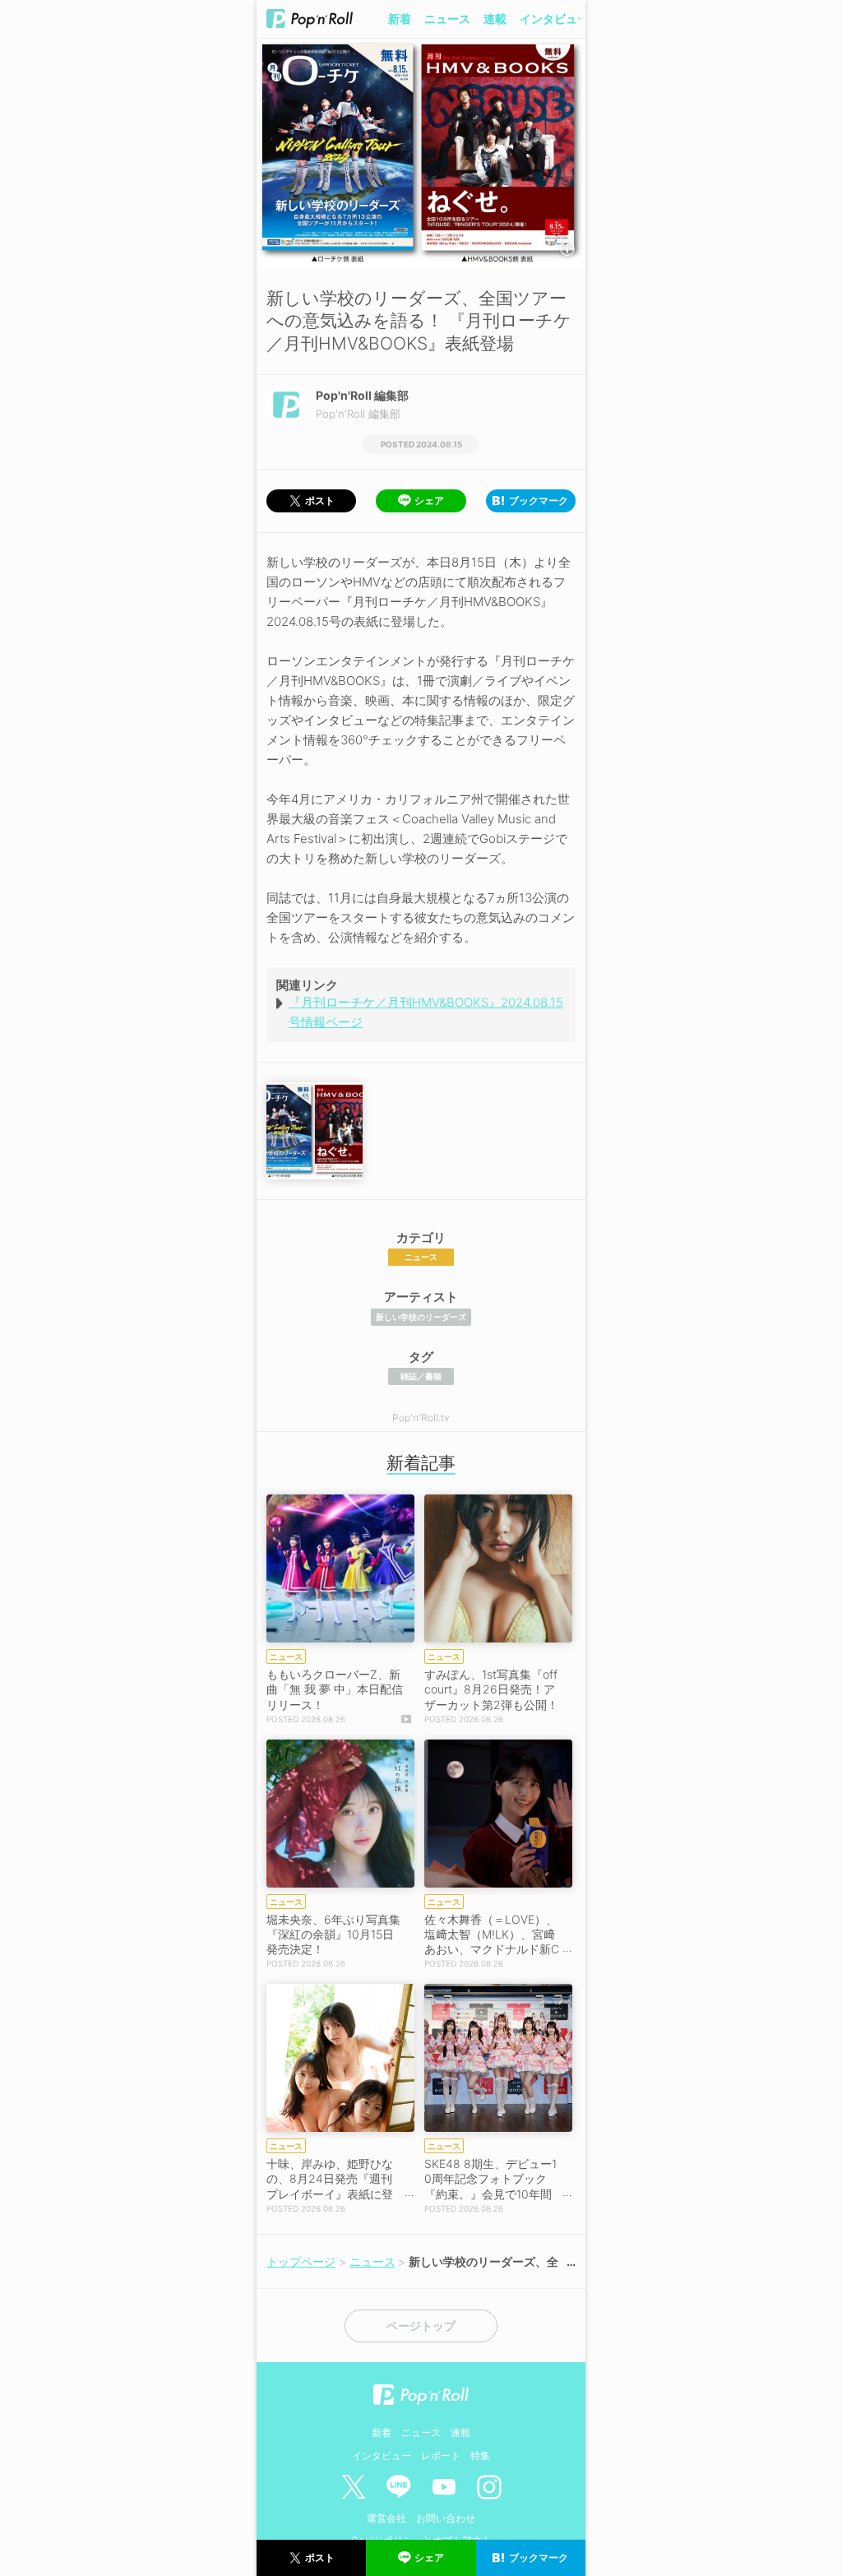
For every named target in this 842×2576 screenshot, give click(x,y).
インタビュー (554, 19)
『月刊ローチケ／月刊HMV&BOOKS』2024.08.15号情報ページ (426, 1012)
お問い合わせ (446, 2518)
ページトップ (421, 2326)
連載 (495, 19)
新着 (400, 19)
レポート (441, 2456)
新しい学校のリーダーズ (421, 1317)
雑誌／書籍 (421, 1376)
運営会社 (386, 2518)
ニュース (447, 19)
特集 (480, 2456)
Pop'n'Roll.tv (421, 1418)
